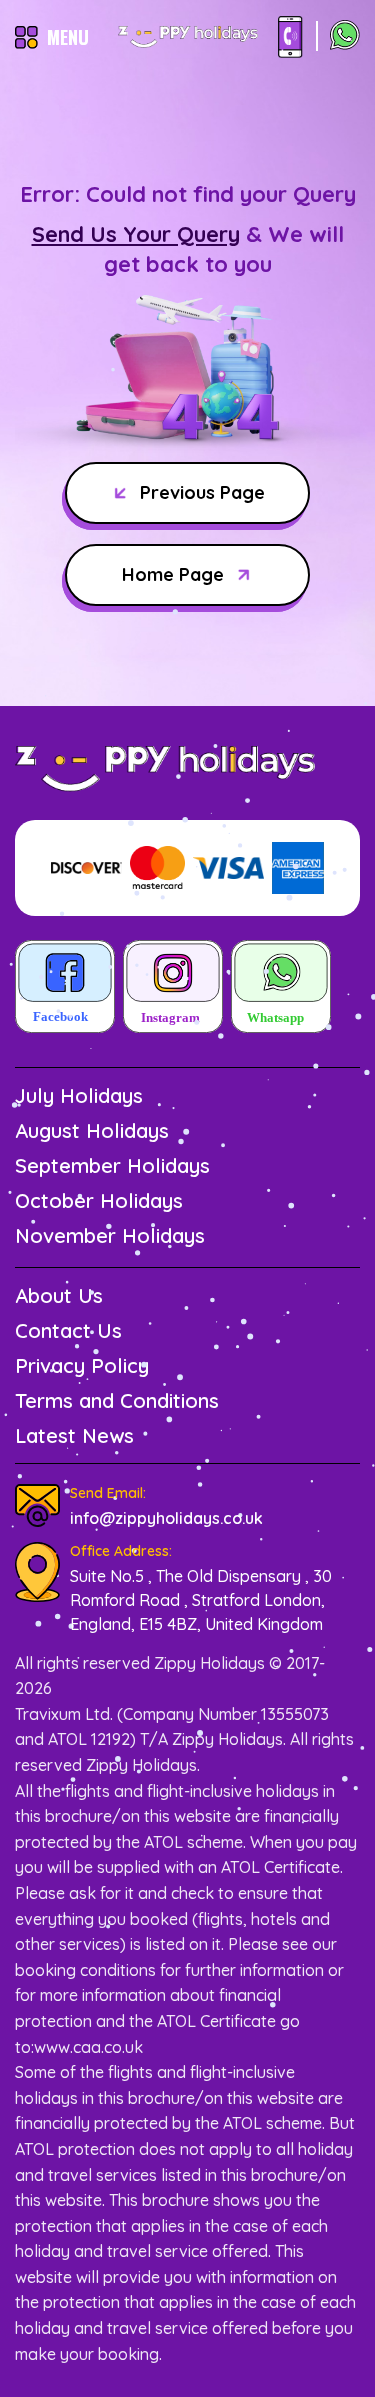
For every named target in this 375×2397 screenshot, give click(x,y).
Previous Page (202, 492)
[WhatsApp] (345, 37)
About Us (59, 1295)
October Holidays (99, 1200)
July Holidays (79, 1095)
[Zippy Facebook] (65, 988)
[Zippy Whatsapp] (281, 988)
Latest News (74, 1435)
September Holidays (112, 1165)
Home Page (173, 574)
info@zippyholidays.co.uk (166, 1518)
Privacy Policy (82, 1365)
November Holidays (110, 1235)
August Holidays (92, 1130)
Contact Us (68, 1330)
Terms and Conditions (117, 1400)
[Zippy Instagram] (173, 988)
